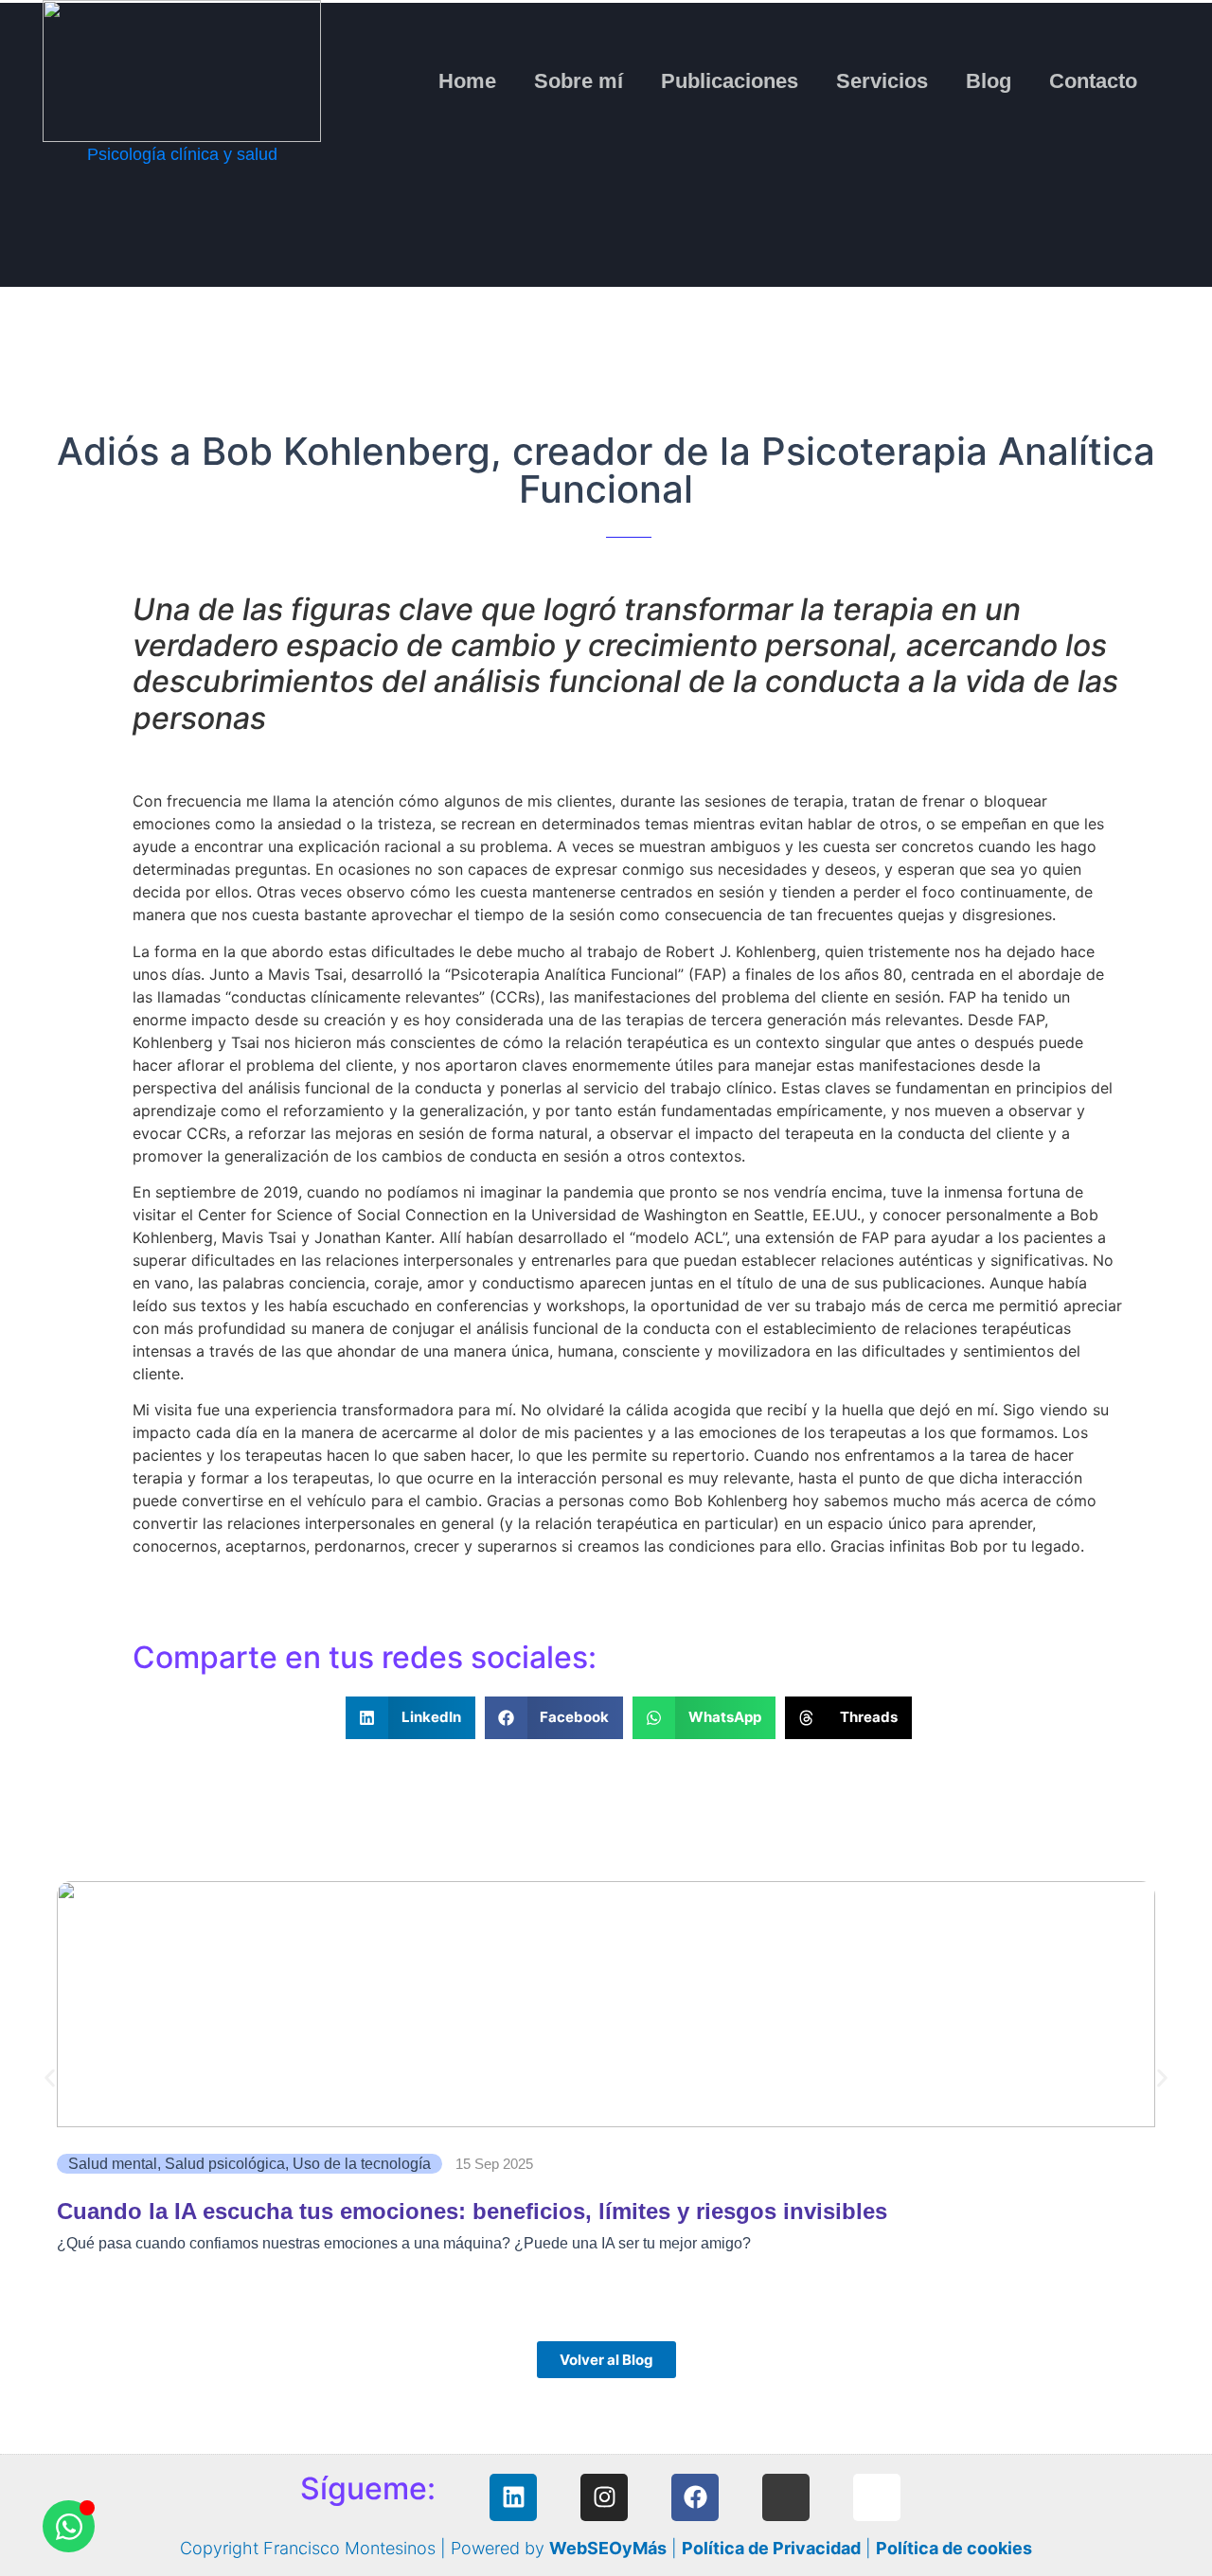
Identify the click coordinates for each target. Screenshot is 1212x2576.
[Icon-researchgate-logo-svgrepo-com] (786, 2497)
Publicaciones (730, 81)
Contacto (1093, 81)
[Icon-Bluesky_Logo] (877, 2497)
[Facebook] (695, 2497)
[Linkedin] (513, 2497)
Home (467, 81)
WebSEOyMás (608, 2548)
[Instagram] (604, 2497)
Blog (989, 81)
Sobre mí (579, 81)
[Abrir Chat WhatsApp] (69, 2526)
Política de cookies (954, 2548)
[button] (410, 1718)
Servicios (882, 81)
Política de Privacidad (771, 2548)
